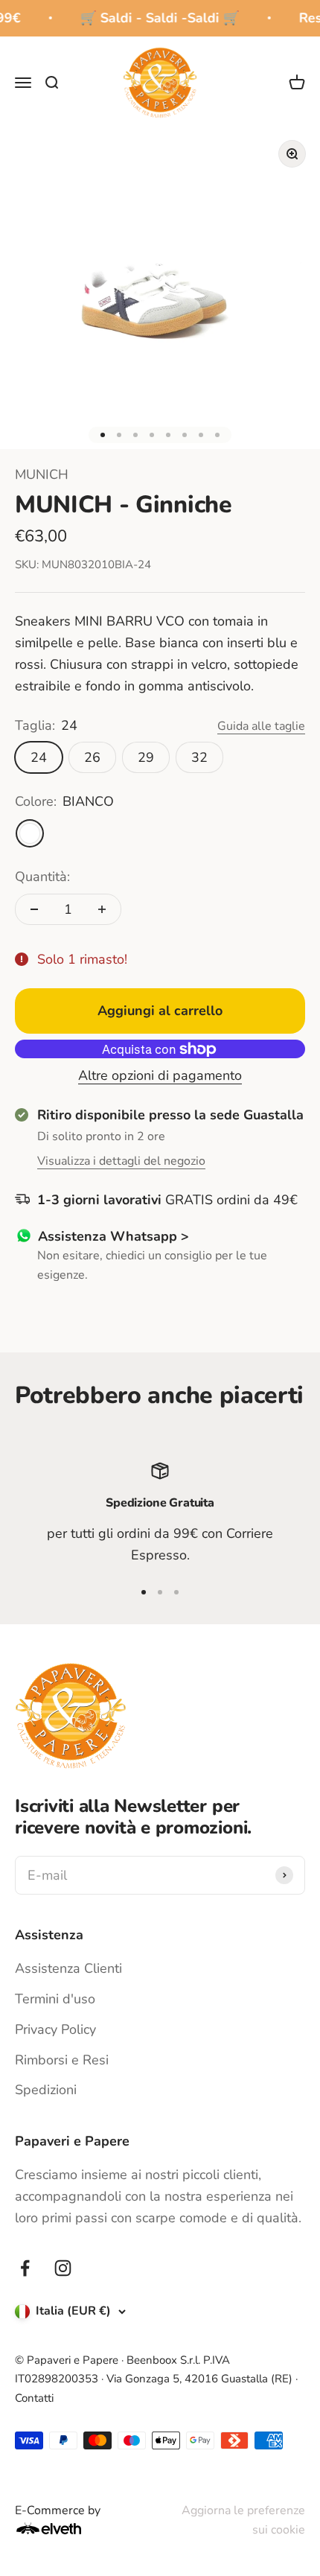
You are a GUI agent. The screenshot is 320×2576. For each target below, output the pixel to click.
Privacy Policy (55, 2029)
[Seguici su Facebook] (25, 2268)
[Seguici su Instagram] (63, 2268)
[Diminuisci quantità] (34, 909)
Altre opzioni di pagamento (160, 1075)
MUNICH (42, 474)
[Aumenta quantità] (102, 909)
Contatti (34, 2398)
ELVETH (68, 2528)
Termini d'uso (55, 1999)
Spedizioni (46, 2090)
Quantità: (42, 877)
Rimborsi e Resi (62, 2060)
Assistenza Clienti (68, 1968)
